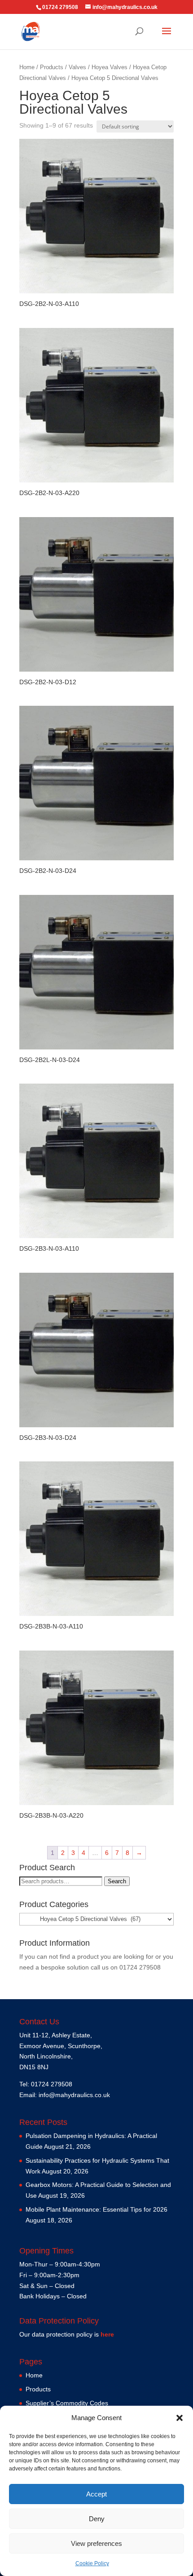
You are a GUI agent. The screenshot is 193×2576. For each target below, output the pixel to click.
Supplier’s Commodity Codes (67, 2403)
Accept (96, 2494)
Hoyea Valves (110, 67)
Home (27, 67)
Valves (77, 67)
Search (117, 1881)
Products (52, 67)
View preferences (96, 2543)
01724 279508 (140, 1967)
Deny (97, 2519)
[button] (180, 2418)
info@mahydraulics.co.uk (74, 2095)
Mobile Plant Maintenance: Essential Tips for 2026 (96, 2209)
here (107, 2334)
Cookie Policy (92, 2563)
